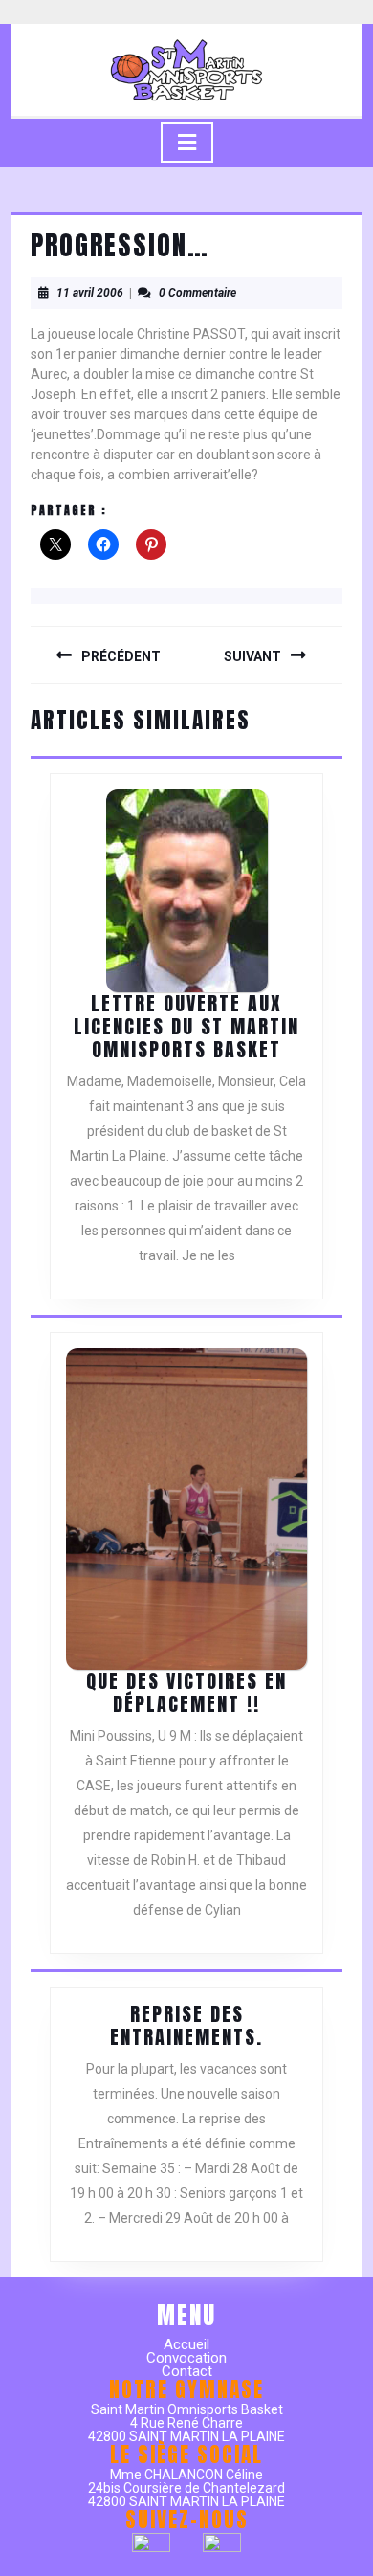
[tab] (187, 143)
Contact (187, 2371)
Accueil (186, 2344)
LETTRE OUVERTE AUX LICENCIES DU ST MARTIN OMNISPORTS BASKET (186, 1026)
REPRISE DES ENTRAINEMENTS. (186, 2025)
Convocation (186, 2358)
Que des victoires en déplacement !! (186, 1692)
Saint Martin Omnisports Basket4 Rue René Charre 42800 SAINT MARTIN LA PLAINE (186, 2423)
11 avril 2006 (90, 293)
